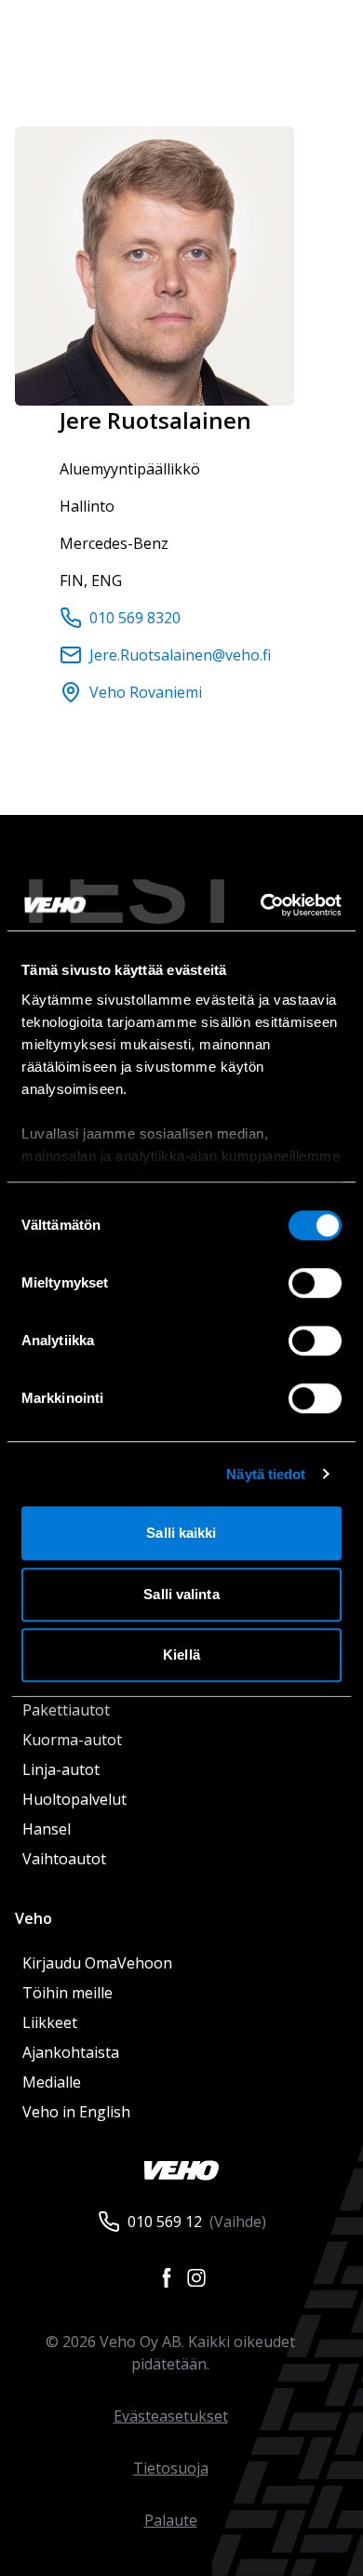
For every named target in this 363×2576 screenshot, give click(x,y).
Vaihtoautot (64, 1859)
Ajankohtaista (71, 2052)
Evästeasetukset (171, 2416)
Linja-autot (61, 1769)
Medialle (52, 2082)
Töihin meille (67, 1993)
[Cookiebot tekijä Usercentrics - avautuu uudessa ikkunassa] (261, 905)
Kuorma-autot (72, 1740)
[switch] (315, 1283)
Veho (34, 1918)
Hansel (47, 1829)
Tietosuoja (171, 2468)
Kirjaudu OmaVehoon (97, 1963)
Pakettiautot (66, 1710)
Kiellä (181, 1655)
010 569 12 (165, 2222)
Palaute (171, 2520)
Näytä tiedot (266, 1474)
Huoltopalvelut (74, 1799)
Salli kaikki (181, 1533)
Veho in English (76, 2112)
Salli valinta (181, 1594)
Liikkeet (50, 2022)
